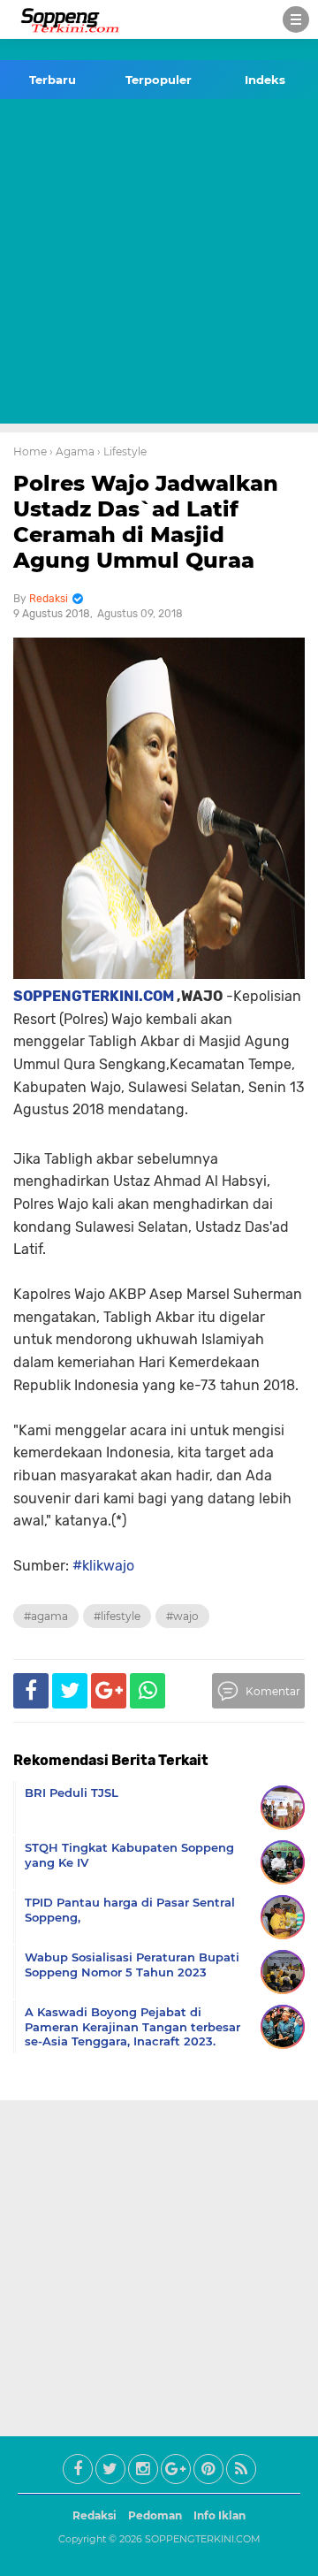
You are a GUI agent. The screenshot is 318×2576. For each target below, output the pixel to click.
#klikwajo (103, 1566)
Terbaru (53, 80)
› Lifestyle (122, 451)
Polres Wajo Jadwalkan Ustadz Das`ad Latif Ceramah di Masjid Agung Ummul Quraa (146, 521)
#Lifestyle (117, 1616)
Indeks (265, 80)
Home (30, 451)
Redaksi (95, 2515)
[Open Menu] (296, 19)
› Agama (72, 451)
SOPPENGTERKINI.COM (94, 996)
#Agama (46, 1616)
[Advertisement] (159, 264)
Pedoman (155, 2515)
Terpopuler (159, 80)
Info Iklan (220, 2515)
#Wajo (182, 1616)
